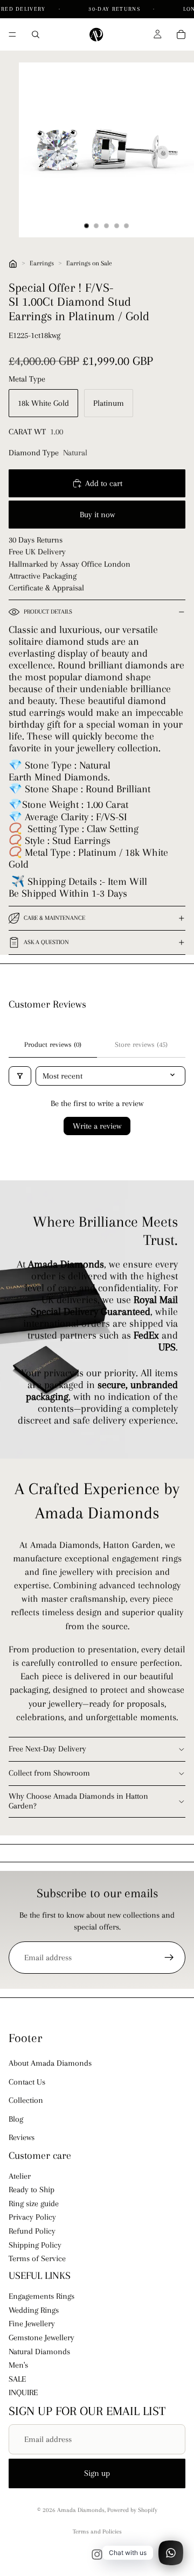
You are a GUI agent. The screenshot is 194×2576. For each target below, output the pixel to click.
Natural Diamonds (39, 2352)
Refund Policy (32, 2231)
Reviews (22, 2137)
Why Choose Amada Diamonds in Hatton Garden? (78, 1801)
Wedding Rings (34, 2310)
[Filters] (20, 1076)
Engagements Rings (41, 2297)
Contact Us (27, 2082)
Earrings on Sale (89, 263)
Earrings (42, 263)
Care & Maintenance (54, 918)
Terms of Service (37, 2259)
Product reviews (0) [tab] (53, 1044)
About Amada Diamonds (50, 2064)
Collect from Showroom (49, 1773)
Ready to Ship (32, 2190)
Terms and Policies (97, 2532)
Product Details (48, 612)
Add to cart (104, 483)
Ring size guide (34, 2204)
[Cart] (181, 34)
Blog (16, 2119)
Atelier (20, 2176)
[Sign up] (169, 1958)
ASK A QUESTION (46, 942)
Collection (26, 2100)
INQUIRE (23, 2393)
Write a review (97, 1126)
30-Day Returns (115, 9)
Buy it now (97, 515)
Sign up (97, 2473)
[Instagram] (97, 2554)
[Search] (36, 34)
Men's (18, 2365)
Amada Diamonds (81, 2510)
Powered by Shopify (132, 2510)
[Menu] (12, 34)
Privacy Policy (32, 2218)
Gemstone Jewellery (41, 2338)
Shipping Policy (35, 2245)
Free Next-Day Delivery (47, 1749)
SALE (17, 2379)
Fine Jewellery (32, 2324)
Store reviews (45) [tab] (141, 1044)
